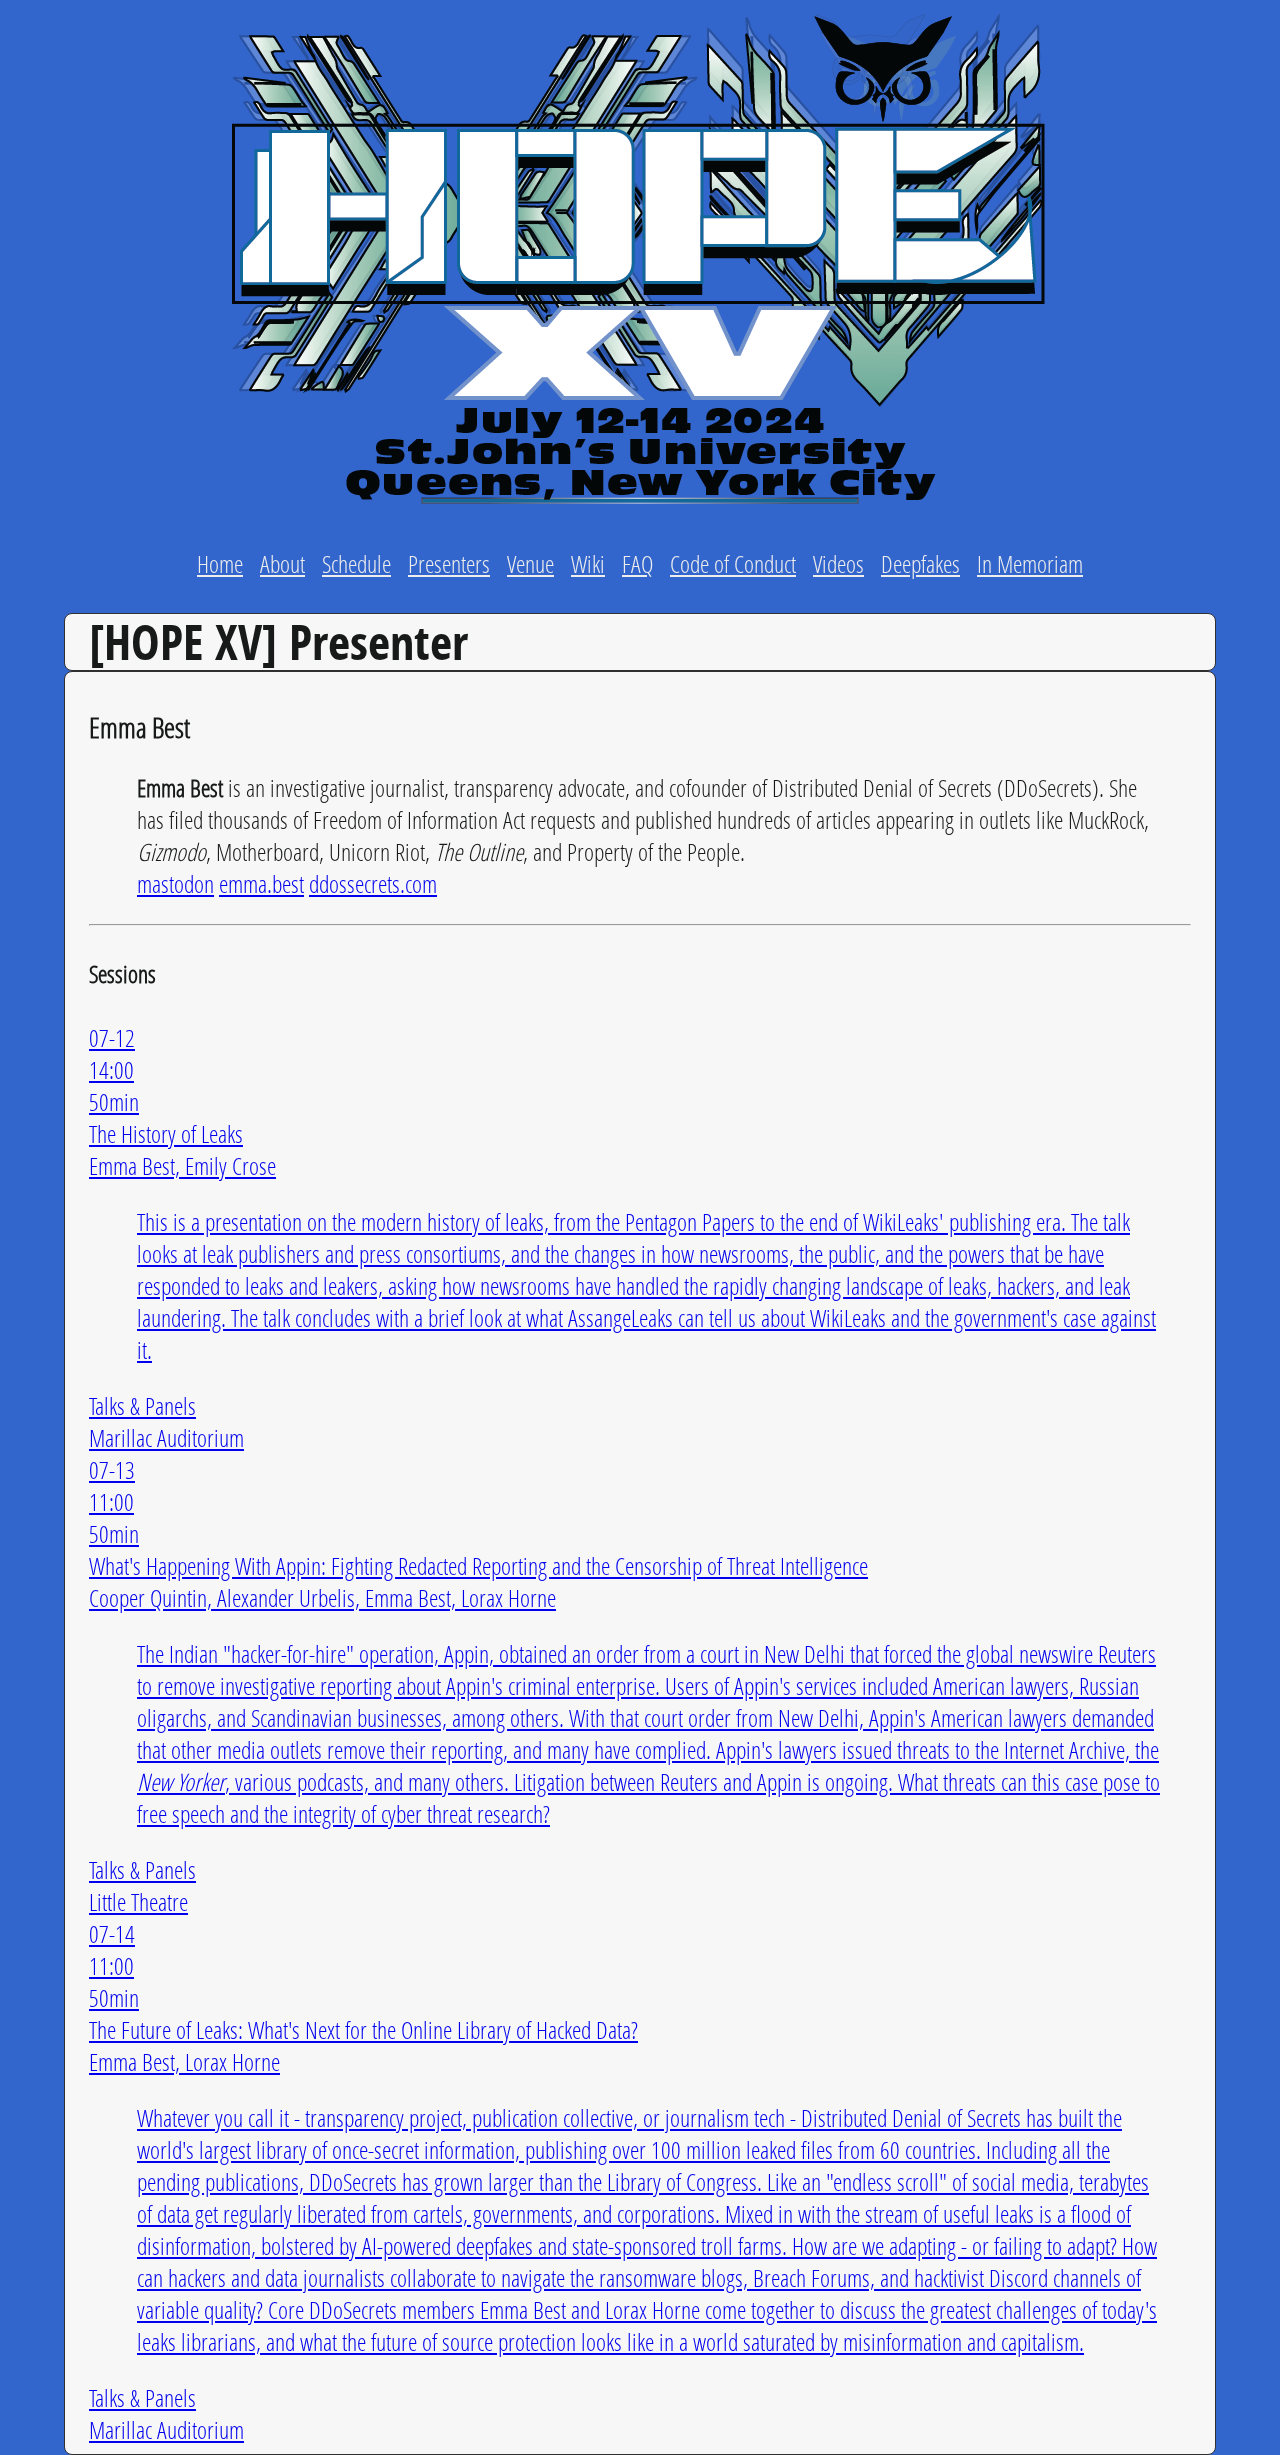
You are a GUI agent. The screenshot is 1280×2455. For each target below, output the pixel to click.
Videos (838, 563)
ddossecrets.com (373, 883)
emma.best (261, 883)
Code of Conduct (733, 563)
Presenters (449, 563)
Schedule (356, 563)
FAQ (637, 563)
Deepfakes (920, 563)
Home (220, 563)
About (282, 563)
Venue (530, 563)
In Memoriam (1030, 563)
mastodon (175, 883)
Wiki (588, 563)
